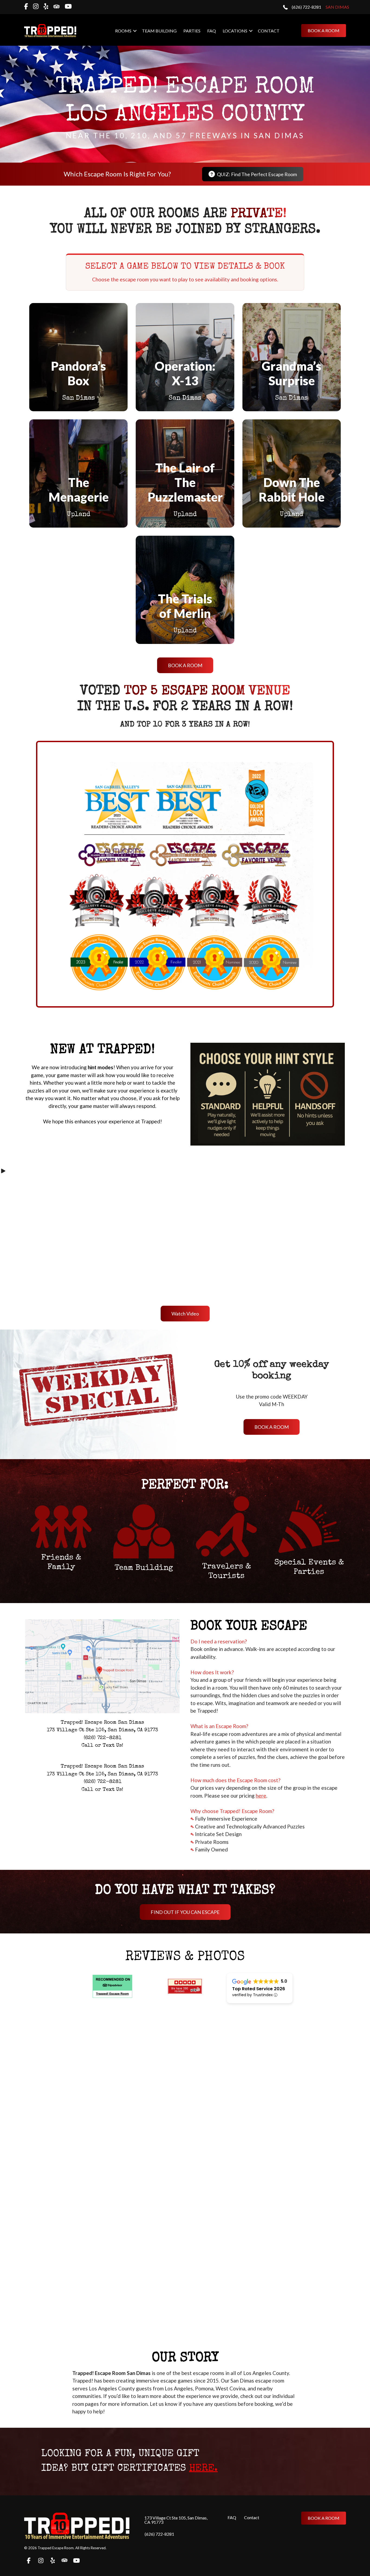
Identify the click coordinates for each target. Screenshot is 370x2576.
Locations (235, 31)
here (261, 1796)
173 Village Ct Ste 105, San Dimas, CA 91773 (176, 2520)
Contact (269, 31)
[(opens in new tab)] (102, 1711)
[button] (135, 31)
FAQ (212, 31)
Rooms (123, 31)
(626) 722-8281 (159, 2534)
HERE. (203, 2469)
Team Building (159, 31)
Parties (192, 31)
